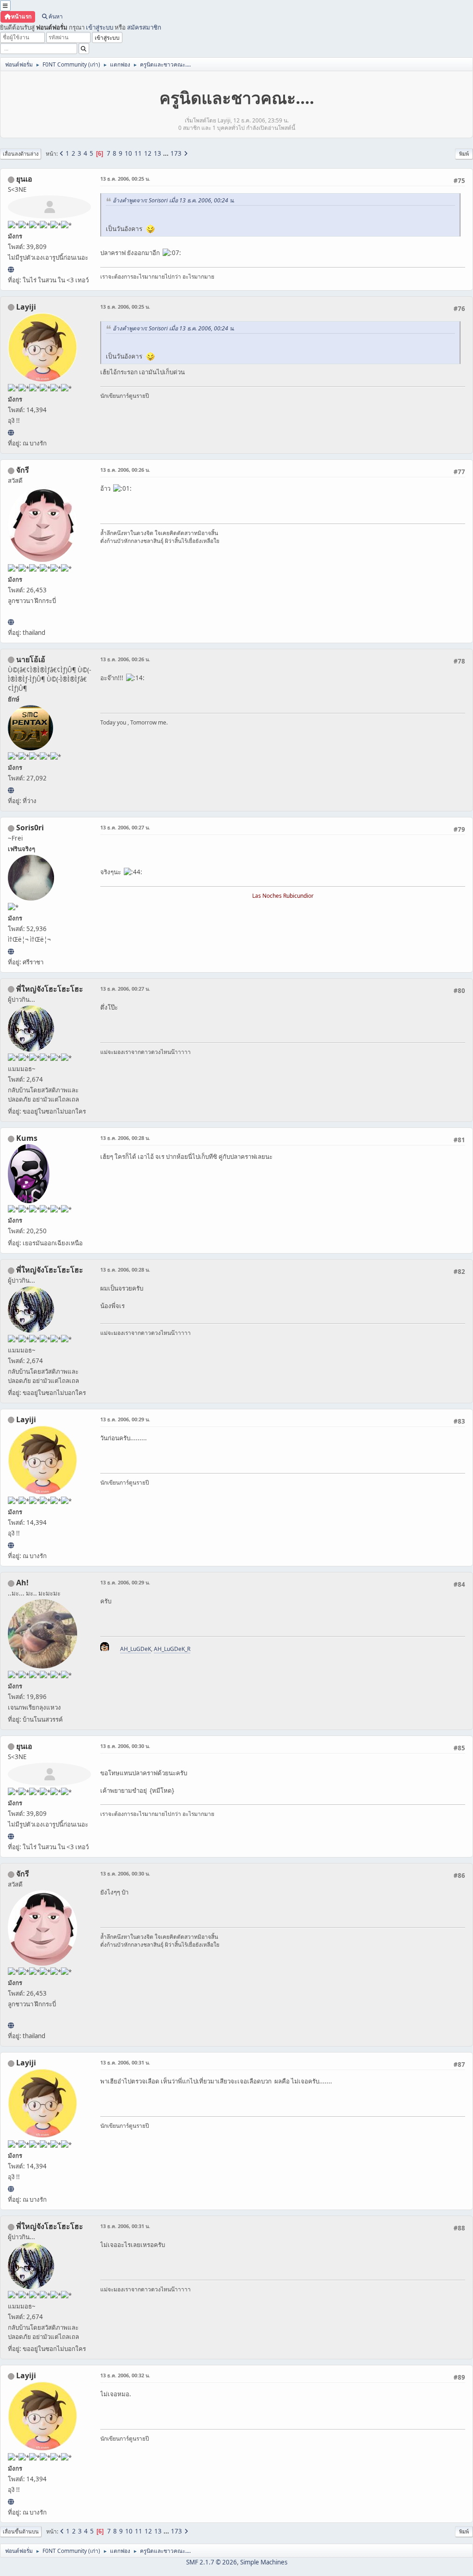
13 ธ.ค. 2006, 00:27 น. (125, 827)
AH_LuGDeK (136, 1649)
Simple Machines (264, 2562)
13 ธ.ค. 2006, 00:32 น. (125, 2375)
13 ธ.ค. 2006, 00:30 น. (125, 1746)
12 (148, 153)
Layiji (26, 307)
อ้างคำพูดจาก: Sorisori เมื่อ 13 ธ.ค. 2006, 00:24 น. (174, 200)
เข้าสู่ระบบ (100, 27)
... (167, 153)
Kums (27, 1138)
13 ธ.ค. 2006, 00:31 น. (125, 2062)
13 (158, 153)
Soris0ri (30, 828)
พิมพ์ (464, 154)
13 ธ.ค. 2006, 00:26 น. (125, 470)
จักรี (23, 470)
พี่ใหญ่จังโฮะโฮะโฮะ (50, 989)
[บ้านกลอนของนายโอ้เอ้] (11, 790)
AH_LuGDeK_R (172, 1649)
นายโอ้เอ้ (31, 659)
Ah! (22, 1583)
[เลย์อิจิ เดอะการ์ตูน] (11, 432)
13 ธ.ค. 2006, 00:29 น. (125, 1419)
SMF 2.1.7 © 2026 (212, 2562)
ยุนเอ (24, 179)
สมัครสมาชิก (144, 27)
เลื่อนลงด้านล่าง (21, 154)
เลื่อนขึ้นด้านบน (21, 2531)
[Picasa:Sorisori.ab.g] (11, 951)
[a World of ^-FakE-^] (11, 269)
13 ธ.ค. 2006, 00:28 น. (125, 1138)
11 (138, 153)
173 (176, 153)
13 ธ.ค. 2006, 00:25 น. (125, 179)
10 (128, 153)
